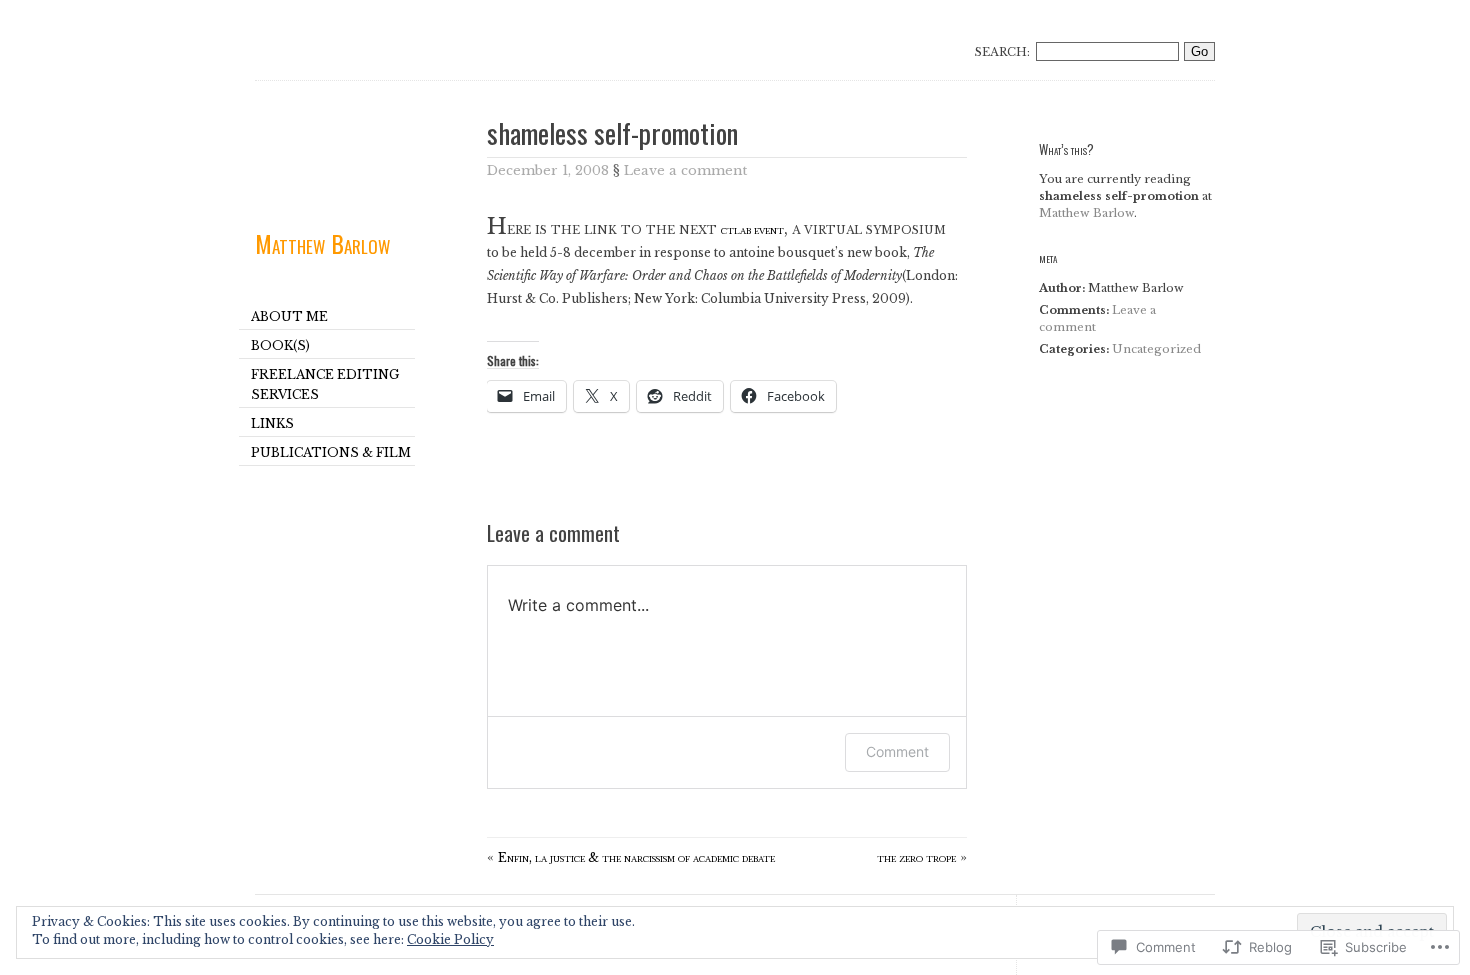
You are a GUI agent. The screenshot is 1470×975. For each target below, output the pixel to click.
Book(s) (280, 345)
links (272, 423)
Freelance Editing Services (325, 384)
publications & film (331, 452)
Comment (897, 751)
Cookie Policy (450, 939)
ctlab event (752, 229)
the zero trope (916, 857)
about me (289, 316)
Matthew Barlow (322, 243)
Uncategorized (1156, 349)
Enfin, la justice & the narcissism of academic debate (636, 857)
